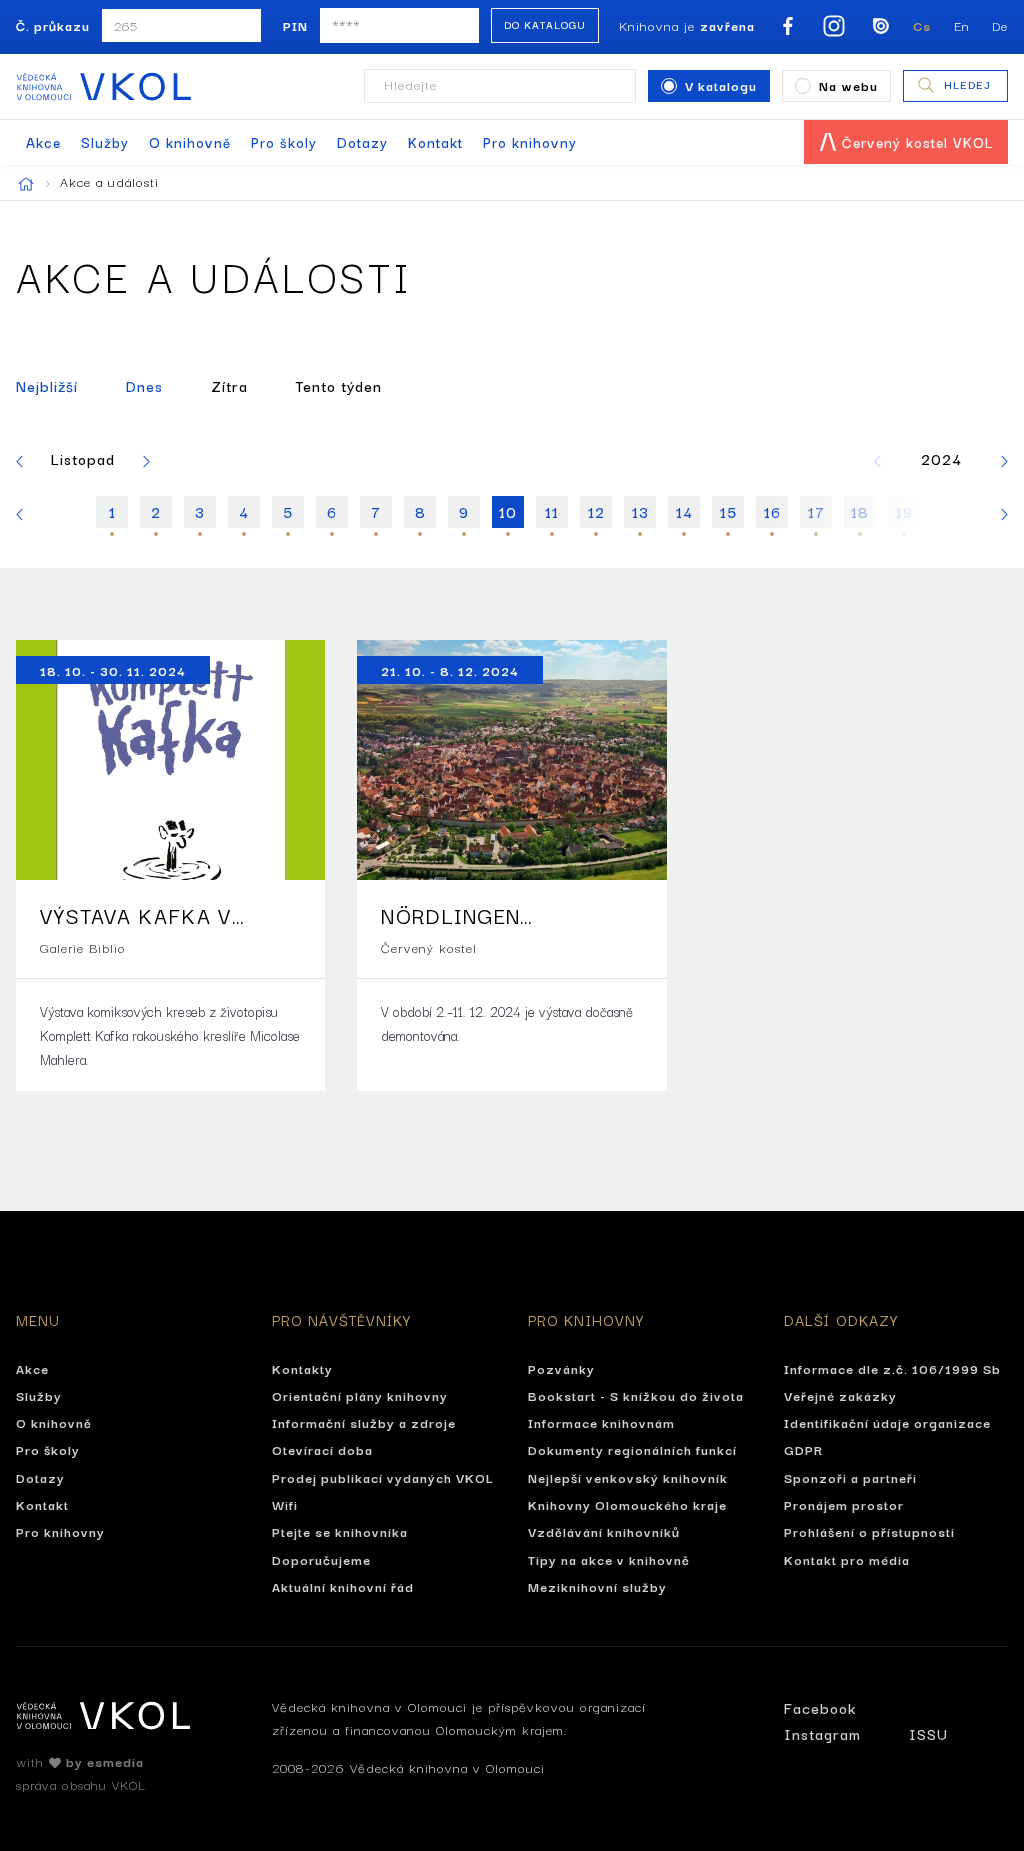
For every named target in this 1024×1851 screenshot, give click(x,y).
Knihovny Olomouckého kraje (627, 1504)
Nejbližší (47, 385)
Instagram (822, 1733)
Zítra (229, 385)
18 (860, 511)
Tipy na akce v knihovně (609, 1559)
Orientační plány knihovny (360, 1395)
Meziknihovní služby (597, 1586)
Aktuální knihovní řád (343, 1586)
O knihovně (190, 142)
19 (904, 511)
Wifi (285, 1504)
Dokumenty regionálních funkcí (632, 1449)
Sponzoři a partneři (850, 1477)
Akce (43, 142)
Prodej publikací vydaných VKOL (383, 1477)
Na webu (848, 85)
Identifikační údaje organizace (887, 1422)
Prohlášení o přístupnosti (869, 1531)
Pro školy (284, 142)
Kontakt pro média (847, 1559)
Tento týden (339, 385)
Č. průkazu (53, 25)
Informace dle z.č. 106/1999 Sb (892, 1368)
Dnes (144, 385)
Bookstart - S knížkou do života (636, 1395)
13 (640, 511)
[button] (19, 459)
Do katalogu (545, 24)
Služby (105, 142)
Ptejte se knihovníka (340, 1531)
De (1000, 25)
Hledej (967, 84)
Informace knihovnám (601, 1422)
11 (552, 511)
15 (728, 511)
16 (772, 511)
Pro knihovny (530, 142)
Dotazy (362, 142)
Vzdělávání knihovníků (604, 1531)
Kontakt (435, 142)
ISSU (928, 1733)
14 (684, 511)
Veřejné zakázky (840, 1395)
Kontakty (302, 1368)
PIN (295, 25)
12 (596, 511)
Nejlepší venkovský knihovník (628, 1477)
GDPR (803, 1449)
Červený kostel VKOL (915, 142)
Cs (922, 25)
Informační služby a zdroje (364, 1422)
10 (508, 511)
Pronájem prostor (844, 1504)
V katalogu (721, 85)
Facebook (820, 1707)
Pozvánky (561, 1368)
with (80, 1761)
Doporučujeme (321, 1559)
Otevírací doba (322, 1449)
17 (816, 511)
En (962, 25)
